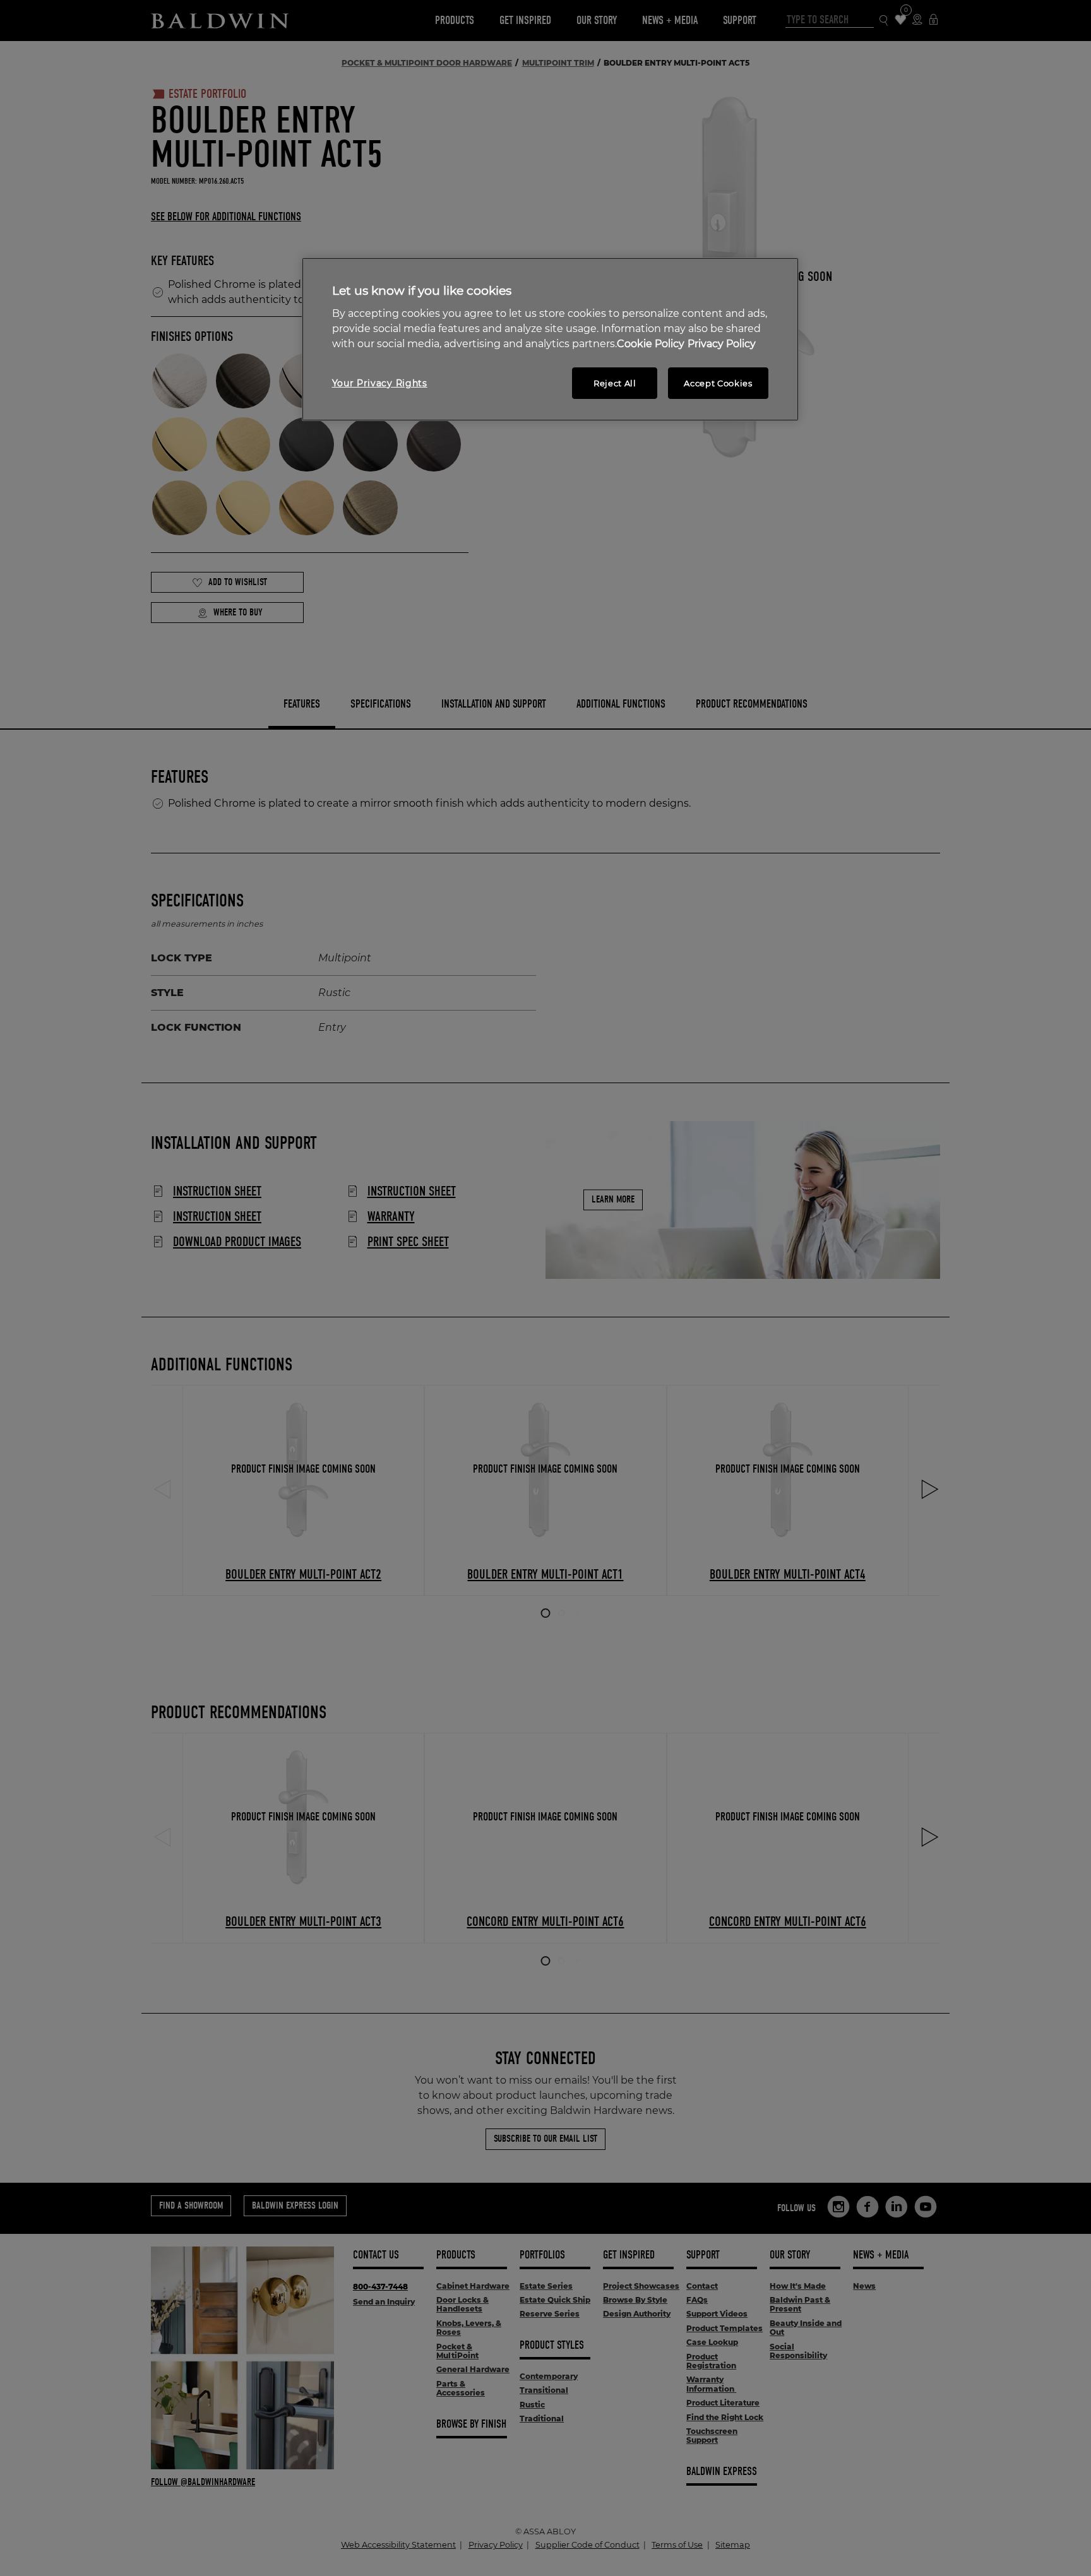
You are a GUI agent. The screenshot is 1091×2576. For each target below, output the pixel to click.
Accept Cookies (718, 383)
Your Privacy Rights (380, 383)
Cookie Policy (651, 344)
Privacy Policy (722, 344)
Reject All (615, 383)
